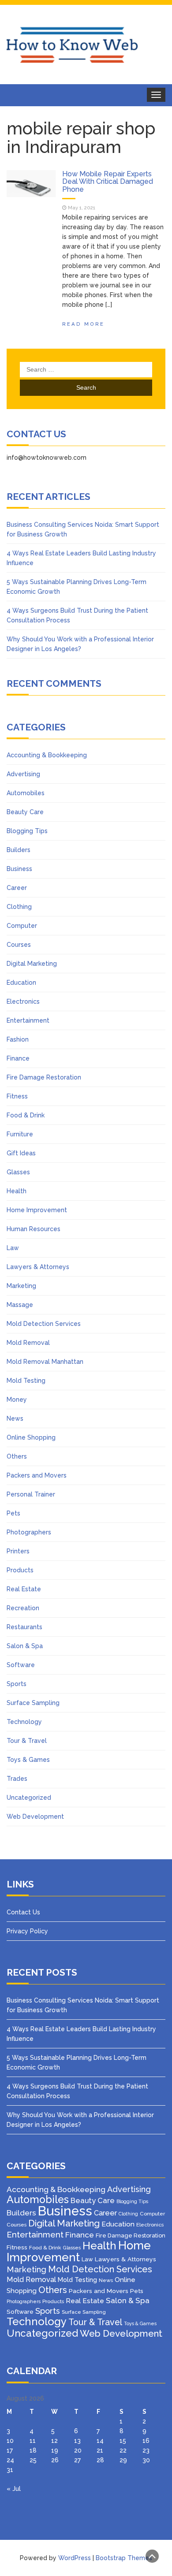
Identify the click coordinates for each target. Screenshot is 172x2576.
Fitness (17, 1096)
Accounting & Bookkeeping (47, 755)
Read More (83, 324)
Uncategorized (29, 1798)
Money (17, 1400)
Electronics (23, 1001)
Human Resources (34, 1229)
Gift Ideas (21, 1153)
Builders (19, 850)
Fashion (18, 1039)
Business (19, 869)
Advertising (23, 774)
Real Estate (24, 1589)
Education (21, 983)
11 (33, 2441)
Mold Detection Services (44, 1324)
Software (21, 1665)
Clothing (19, 907)
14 (100, 2441)
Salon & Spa (25, 1646)
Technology (24, 1722)
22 (123, 2450)
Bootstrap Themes (124, 2558)
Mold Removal (28, 1343)
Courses (19, 945)
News (15, 1418)
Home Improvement (37, 1210)
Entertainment (28, 1020)
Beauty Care (25, 812)
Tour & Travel (27, 1741)
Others (17, 1456)
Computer (22, 926)
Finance (18, 1058)
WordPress (75, 2558)
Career (17, 888)
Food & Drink (26, 1115)
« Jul (14, 2489)
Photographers (29, 1532)
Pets (13, 1513)
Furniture (20, 1134)
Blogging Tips (27, 831)
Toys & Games (28, 1760)
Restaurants (24, 1627)
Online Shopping (31, 1437)
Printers (18, 1551)
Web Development (35, 1817)
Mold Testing (26, 1381)
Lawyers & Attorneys (38, 1267)
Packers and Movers (37, 1475)
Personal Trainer (31, 1494)
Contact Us (23, 1912)
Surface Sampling (33, 1703)
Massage (20, 1305)
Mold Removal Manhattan (45, 1362)
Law (13, 1248)
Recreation (23, 1608)
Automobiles (26, 793)
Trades (17, 1779)
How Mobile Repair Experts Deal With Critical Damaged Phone (108, 182)
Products (20, 1570)
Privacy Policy (27, 1931)
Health (17, 1191)
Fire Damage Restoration (44, 1077)
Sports (17, 1684)
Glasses (18, 1172)
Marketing (21, 1286)
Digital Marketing (32, 964)
